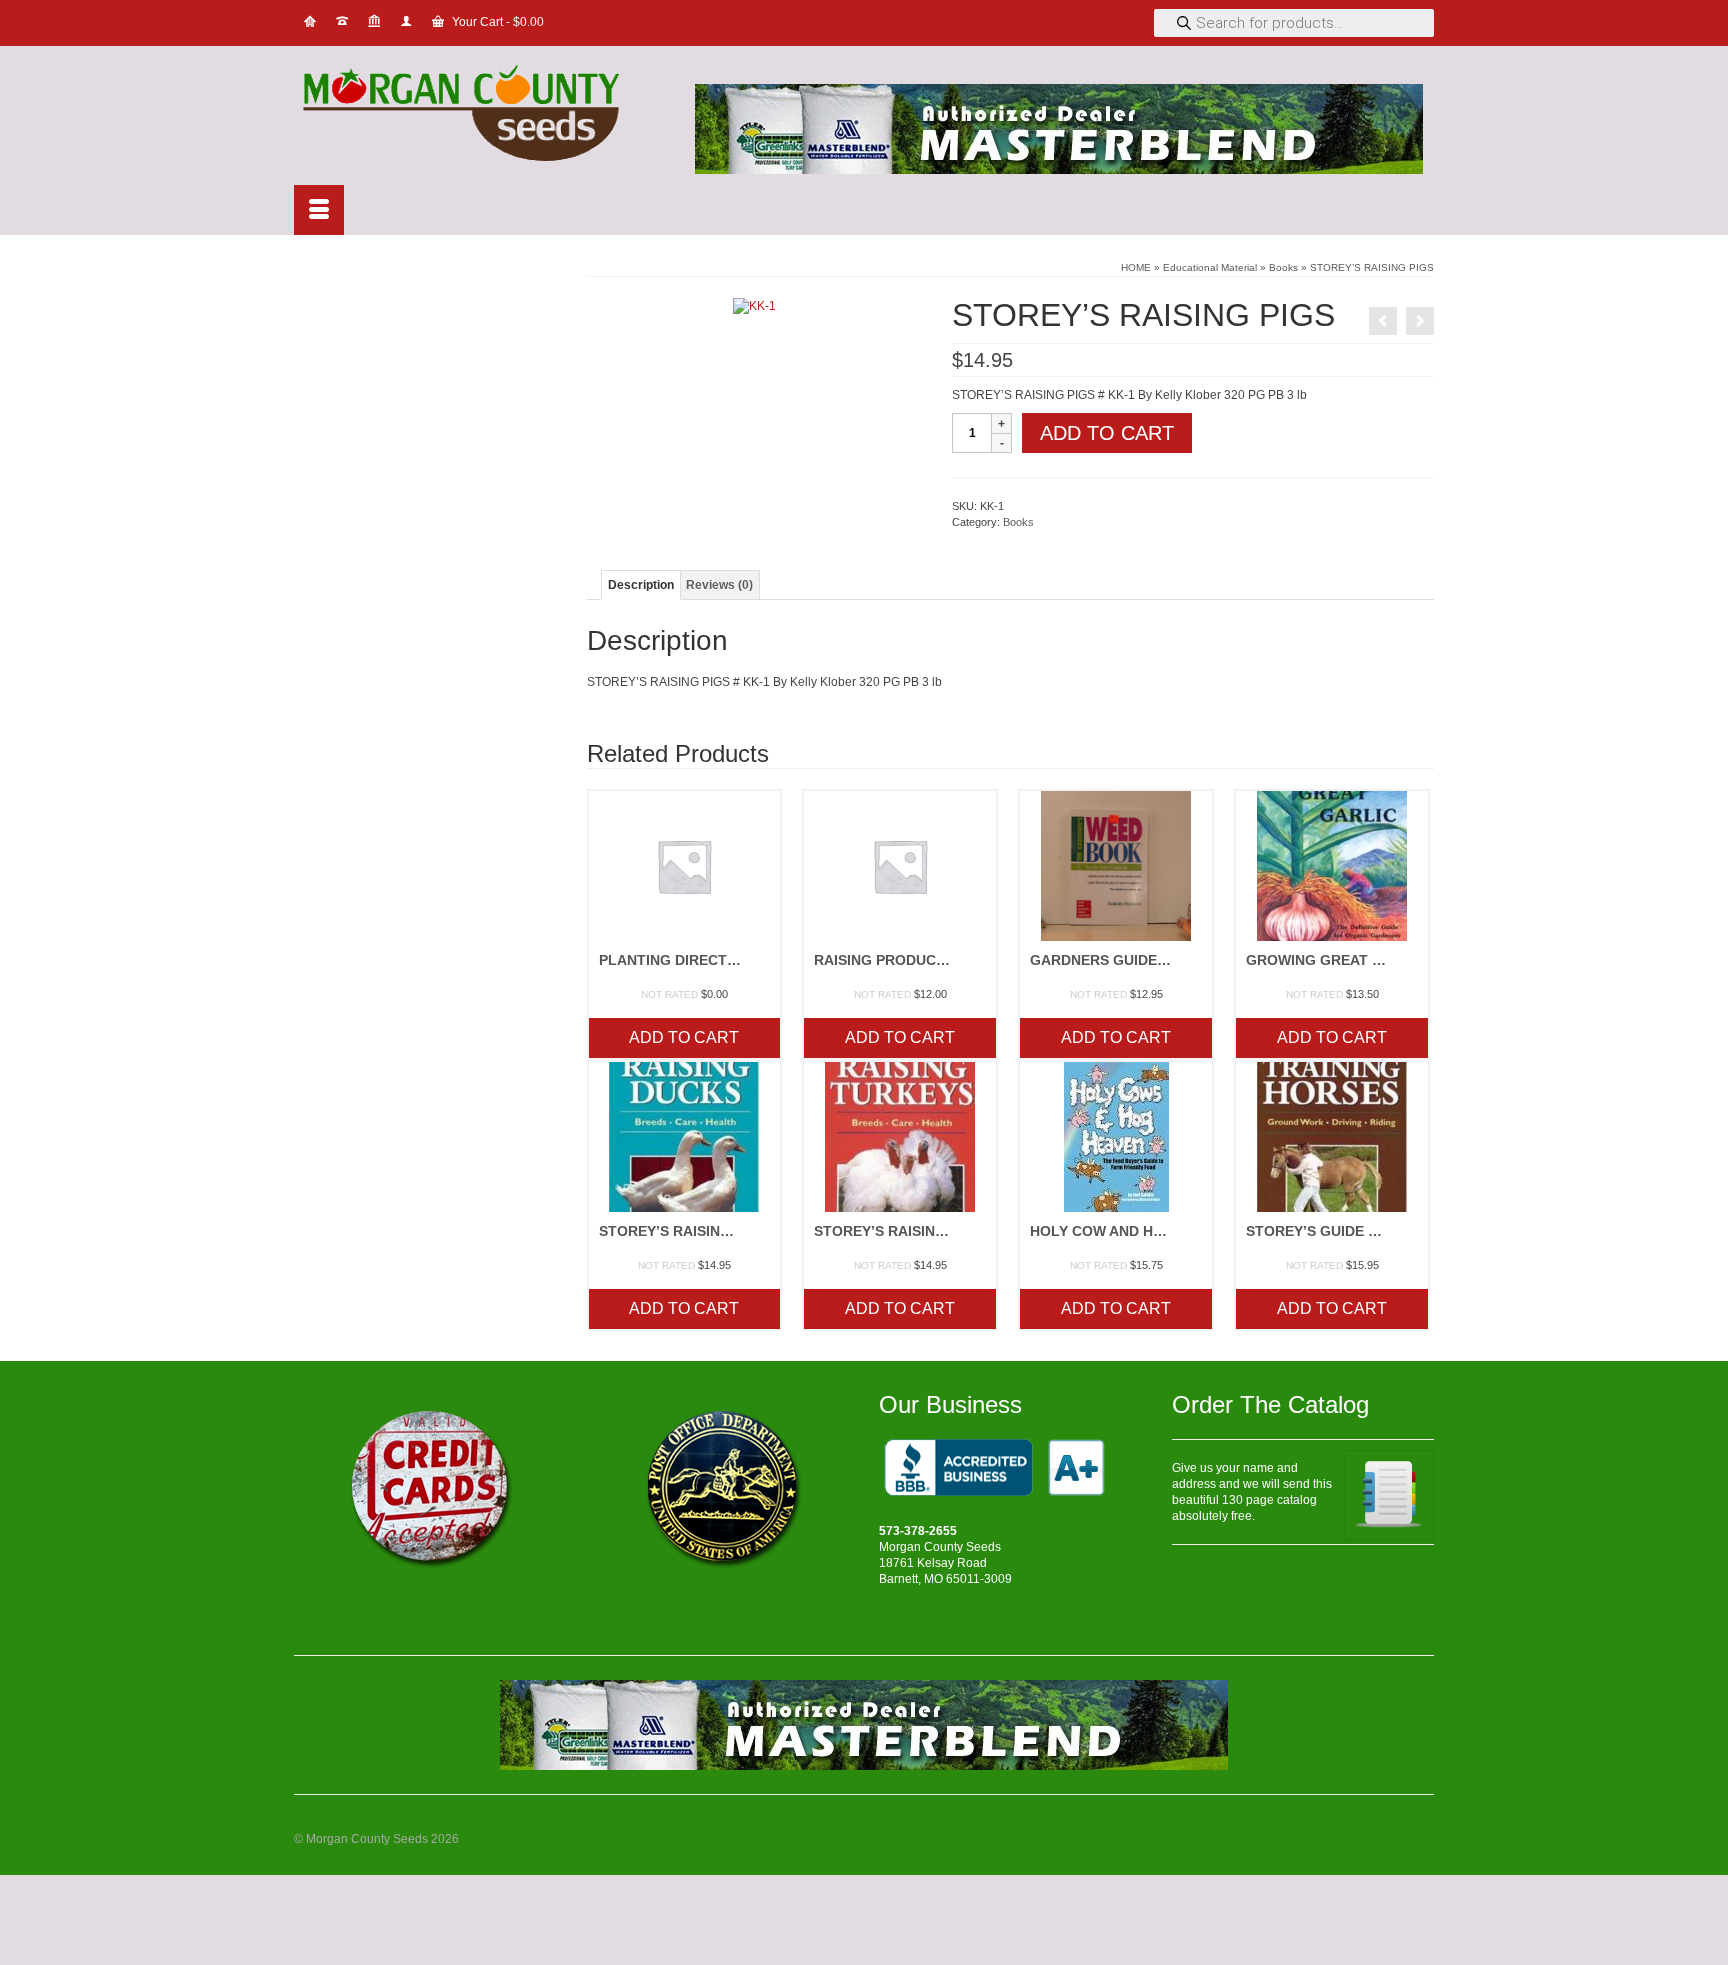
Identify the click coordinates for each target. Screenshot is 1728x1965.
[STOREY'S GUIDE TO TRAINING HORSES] (1420, 321)
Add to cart (1107, 433)
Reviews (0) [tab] (719, 585)
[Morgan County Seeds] (474, 115)
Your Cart (496, 22)
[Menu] (319, 210)
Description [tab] (641, 585)
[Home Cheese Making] (1383, 321)
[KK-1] (754, 305)
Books (1018, 522)
